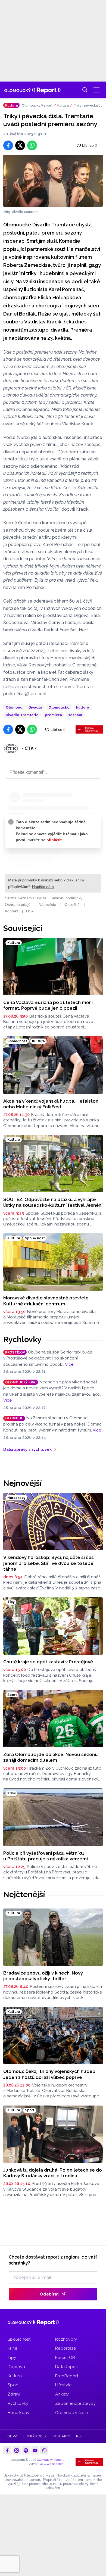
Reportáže (66, 2348)
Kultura (63, 105)
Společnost (19, 2339)
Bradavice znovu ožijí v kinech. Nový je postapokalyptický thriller (43, 1976)
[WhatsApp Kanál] (44, 2450)
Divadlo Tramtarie (22, 715)
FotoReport (67, 2376)
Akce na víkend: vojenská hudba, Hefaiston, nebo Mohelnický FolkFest (51, 1104)
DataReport (67, 2367)
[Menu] (96, 90)
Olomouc (14, 707)
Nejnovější (22, 1483)
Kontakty (62, 2436)
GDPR (12, 2436)
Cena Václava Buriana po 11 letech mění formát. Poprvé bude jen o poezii (48, 1005)
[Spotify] (26, 2450)
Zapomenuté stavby (75, 2403)
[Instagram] (17, 2450)
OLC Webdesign (52, 2464)
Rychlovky (22, 1339)
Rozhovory (66, 2339)
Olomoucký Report (37, 105)
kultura (83, 707)
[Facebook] (7, 2450)
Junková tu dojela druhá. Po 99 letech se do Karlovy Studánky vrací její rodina (53, 2173)
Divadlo (35, 707)
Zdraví (14, 2394)
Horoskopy (19, 2413)
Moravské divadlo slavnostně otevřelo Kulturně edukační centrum (46, 1301)
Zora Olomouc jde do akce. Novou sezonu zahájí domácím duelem (51, 1757)
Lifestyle (63, 2385)
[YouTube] (35, 2450)
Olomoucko (59, 707)
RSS (79, 2436)
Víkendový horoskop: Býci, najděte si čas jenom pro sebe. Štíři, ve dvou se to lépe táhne (49, 1563)
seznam (75, 715)
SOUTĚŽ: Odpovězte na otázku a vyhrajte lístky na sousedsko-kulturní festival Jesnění (53, 1202)
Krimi (12, 2348)
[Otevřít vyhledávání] (85, 90)
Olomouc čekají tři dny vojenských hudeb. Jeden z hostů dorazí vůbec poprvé (50, 2074)
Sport (13, 2385)
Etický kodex (35, 2436)
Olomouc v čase (71, 2413)
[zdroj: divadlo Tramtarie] (53, 181)
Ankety (62, 2394)
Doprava (16, 2367)
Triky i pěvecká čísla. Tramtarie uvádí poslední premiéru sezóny (88, 106)
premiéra (53, 715)
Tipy (12, 2357)
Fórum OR (65, 2357)
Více (69, 1364)
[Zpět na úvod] (32, 90)
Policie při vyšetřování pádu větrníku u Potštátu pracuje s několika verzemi (46, 1856)
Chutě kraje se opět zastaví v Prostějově (48, 1662)
